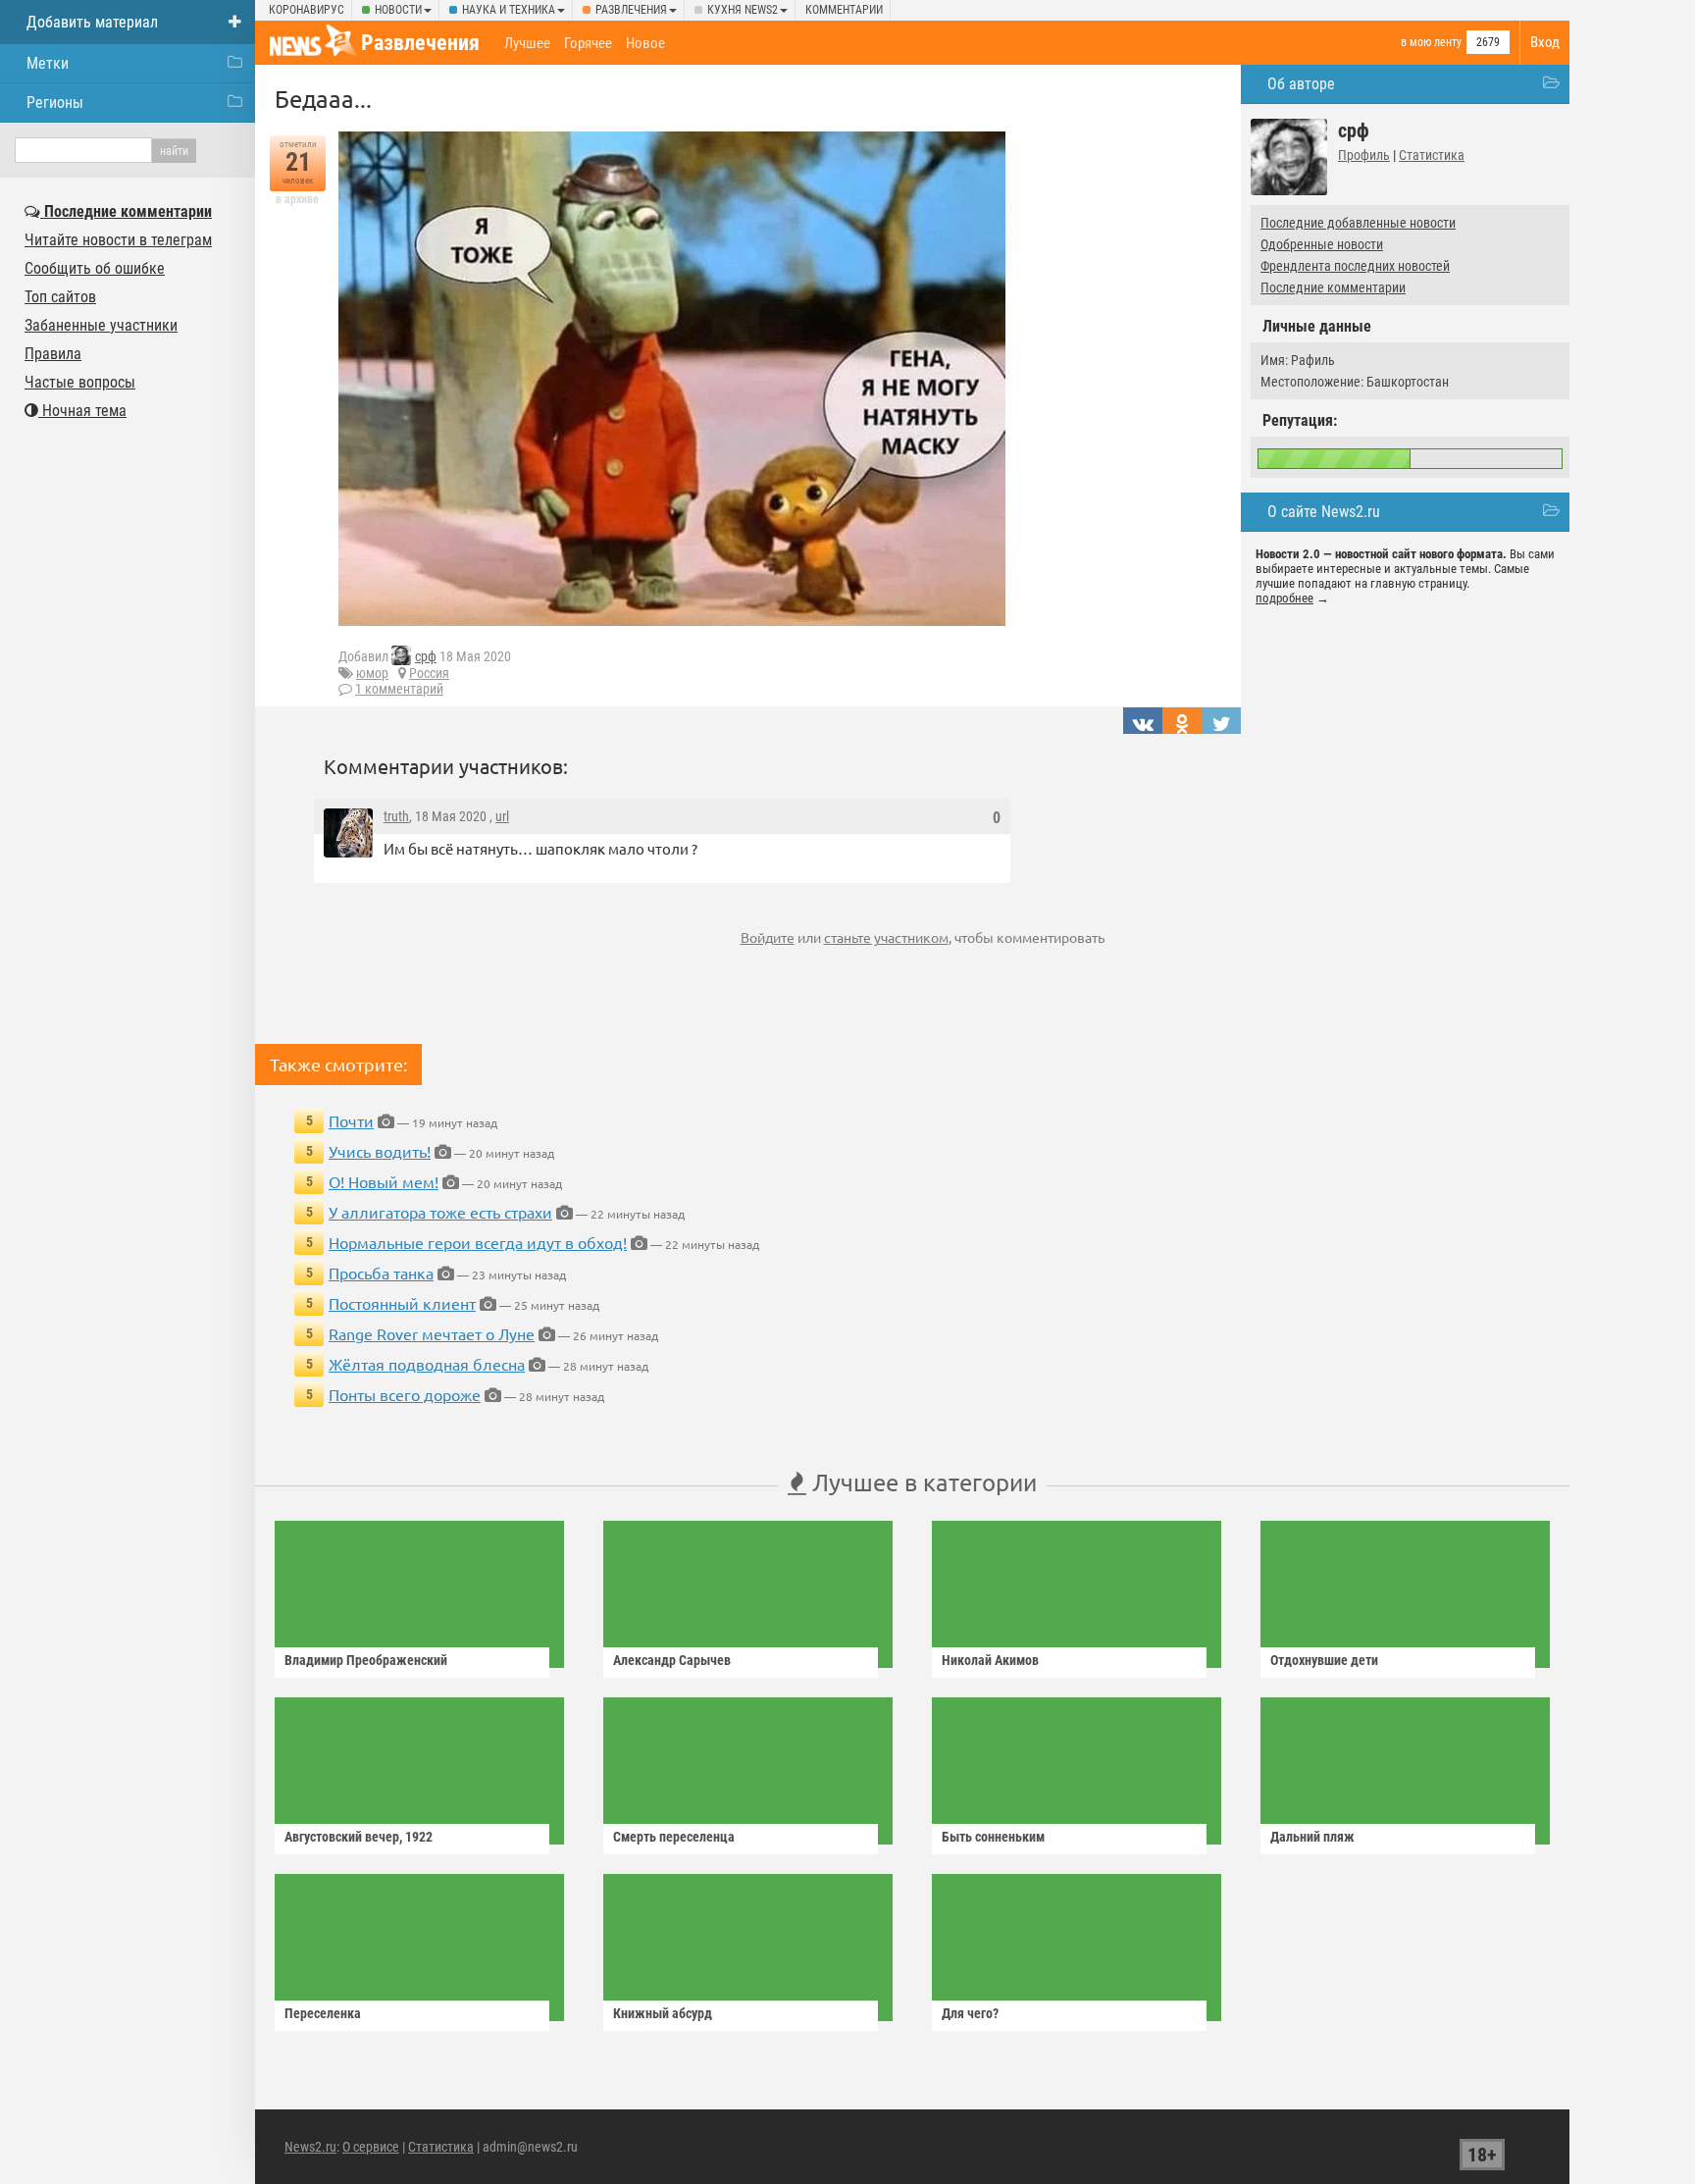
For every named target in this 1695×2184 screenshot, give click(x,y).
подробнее (1284, 598)
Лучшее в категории (922, 1482)
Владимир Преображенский (366, 1660)
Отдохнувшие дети (1324, 1660)
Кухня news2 (743, 10)
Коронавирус (307, 10)
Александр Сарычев (672, 1660)
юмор (372, 673)
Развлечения (631, 10)
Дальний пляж (1312, 1837)
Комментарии (844, 10)
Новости (398, 10)
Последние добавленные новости (1358, 223)
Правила (53, 354)
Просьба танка (381, 1273)
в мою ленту (1431, 42)
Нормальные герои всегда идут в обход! (478, 1242)
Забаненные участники (101, 325)
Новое (645, 43)
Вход (1545, 42)
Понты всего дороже (405, 1394)
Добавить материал (92, 22)
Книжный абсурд (663, 2013)
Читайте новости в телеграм (118, 240)
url (502, 816)
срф (426, 656)
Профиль (1364, 155)
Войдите (768, 937)
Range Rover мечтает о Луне (432, 1333)
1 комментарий (399, 689)
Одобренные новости (1322, 244)
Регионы (55, 103)
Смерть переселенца (674, 1837)
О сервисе (371, 2147)
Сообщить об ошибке (95, 268)
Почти (351, 1120)
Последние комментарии (1333, 287)
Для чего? (970, 2013)
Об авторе (1301, 84)
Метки (48, 63)
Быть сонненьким (993, 1837)
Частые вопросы (80, 382)
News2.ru (310, 2147)
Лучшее (527, 43)
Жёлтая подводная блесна (427, 1364)
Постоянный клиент (402, 1303)
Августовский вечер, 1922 (359, 1837)
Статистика (1432, 155)
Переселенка (323, 2013)
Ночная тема (82, 411)
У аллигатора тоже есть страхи (440, 1212)
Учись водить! (380, 1151)
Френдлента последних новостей (1355, 266)
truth (396, 816)
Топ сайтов (60, 297)
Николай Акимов (990, 1660)
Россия (429, 673)
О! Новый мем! (384, 1181)
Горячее (588, 43)
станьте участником (886, 937)
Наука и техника (509, 10)
